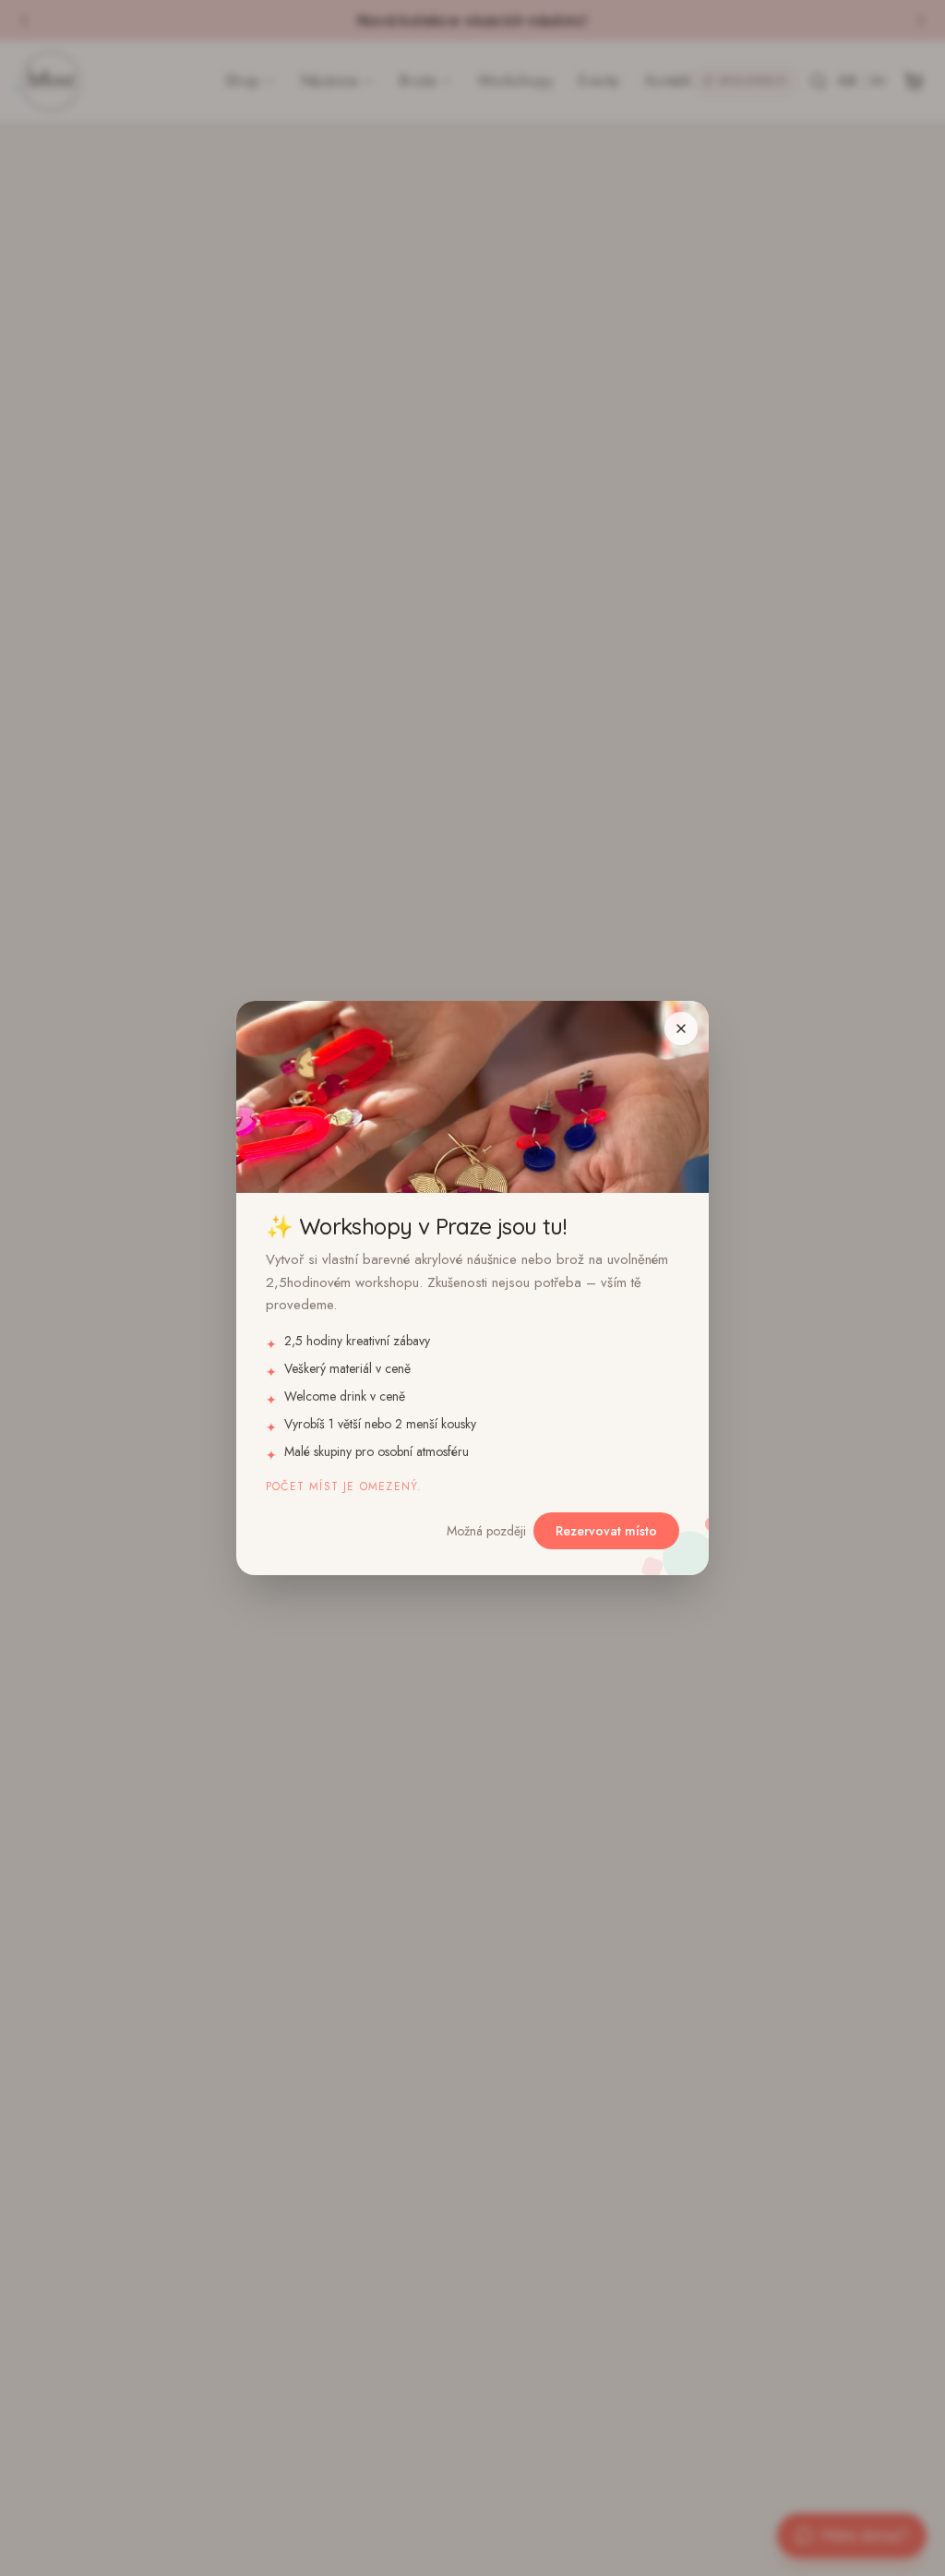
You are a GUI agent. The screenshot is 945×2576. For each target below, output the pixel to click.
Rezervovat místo (606, 1531)
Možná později (486, 1531)
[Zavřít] (681, 1029)
